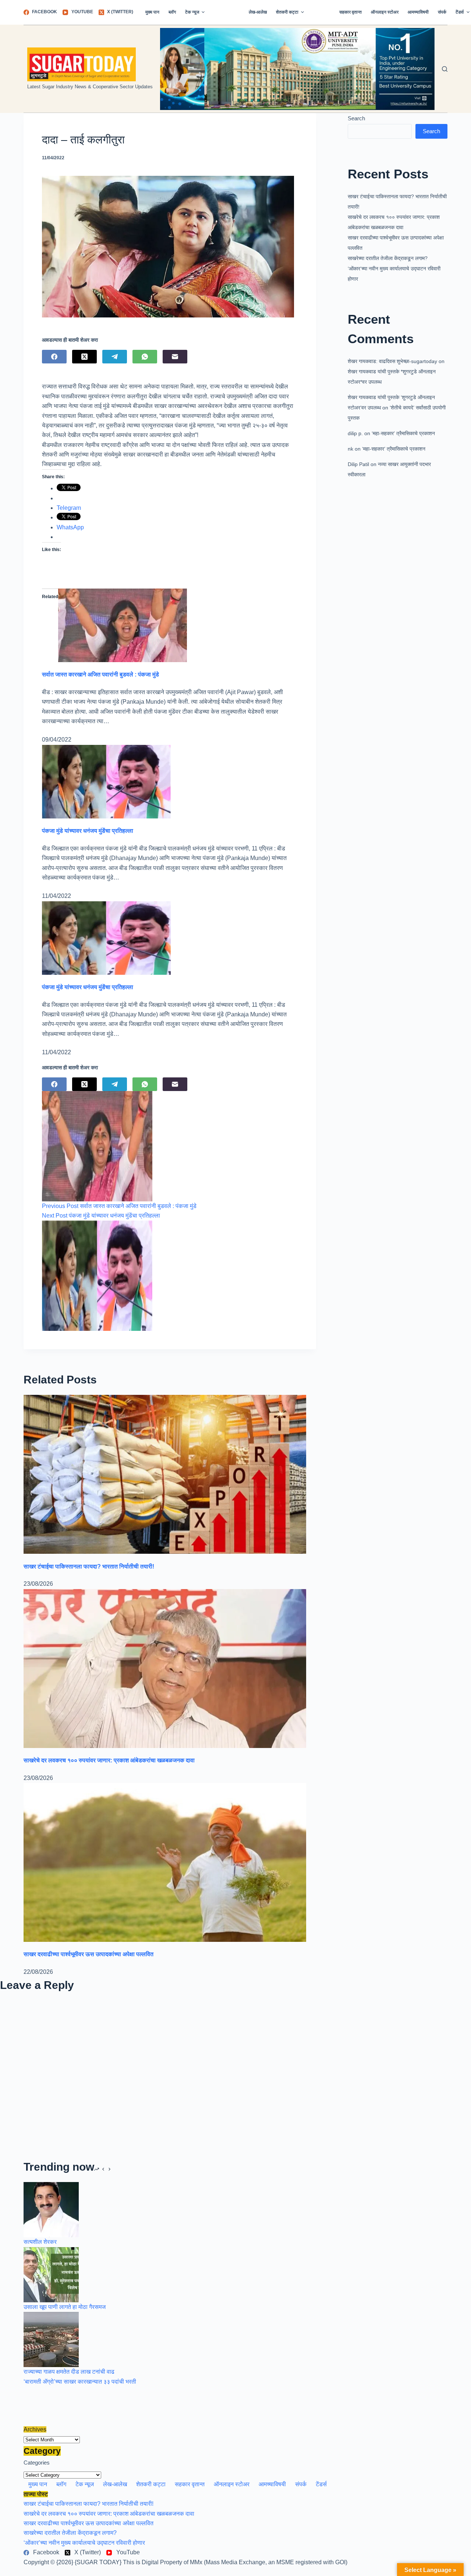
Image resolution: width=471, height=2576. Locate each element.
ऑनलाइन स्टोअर (385, 12)
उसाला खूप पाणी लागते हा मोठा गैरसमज (65, 2307)
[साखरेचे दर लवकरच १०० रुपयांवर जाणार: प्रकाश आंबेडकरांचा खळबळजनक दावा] (165, 1668)
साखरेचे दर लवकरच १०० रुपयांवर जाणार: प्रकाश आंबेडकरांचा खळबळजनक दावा (109, 1760)
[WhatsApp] (145, 357)
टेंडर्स (321, 2484)
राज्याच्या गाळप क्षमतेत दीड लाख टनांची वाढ (69, 2372)
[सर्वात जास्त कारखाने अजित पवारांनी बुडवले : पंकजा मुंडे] (123, 625)
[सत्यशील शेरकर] (51, 2209)
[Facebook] (54, 357)
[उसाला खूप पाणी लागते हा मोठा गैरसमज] (51, 2274)
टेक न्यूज (192, 12)
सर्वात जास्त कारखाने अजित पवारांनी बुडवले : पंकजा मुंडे (100, 674)
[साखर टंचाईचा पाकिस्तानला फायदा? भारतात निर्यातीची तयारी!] (165, 1474)
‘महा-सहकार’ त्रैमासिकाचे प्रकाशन (403, 433)
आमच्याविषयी (418, 12)
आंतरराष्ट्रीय (227, 12)
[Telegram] (115, 357)
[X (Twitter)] (84, 357)
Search (356, 118)
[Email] (175, 357)
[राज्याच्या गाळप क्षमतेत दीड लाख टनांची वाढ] (51, 2339)
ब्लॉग (172, 12)
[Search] (445, 69)
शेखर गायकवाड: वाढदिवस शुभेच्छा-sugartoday (392, 361)
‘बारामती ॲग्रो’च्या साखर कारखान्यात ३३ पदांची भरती (80, 2382)
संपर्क (442, 12)
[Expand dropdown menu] (203, 12)
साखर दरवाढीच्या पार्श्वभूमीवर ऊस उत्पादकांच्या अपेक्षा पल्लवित (88, 1954)
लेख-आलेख (258, 12)
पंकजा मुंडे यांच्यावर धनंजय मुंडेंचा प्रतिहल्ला (88, 831)
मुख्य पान (152, 12)
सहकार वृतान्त (350, 12)
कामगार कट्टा (322, 12)
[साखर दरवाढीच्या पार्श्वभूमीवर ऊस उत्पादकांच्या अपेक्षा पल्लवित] (165, 1862)
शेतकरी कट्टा (287, 12)
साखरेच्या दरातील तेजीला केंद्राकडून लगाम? (388, 258)
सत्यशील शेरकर (40, 2242)
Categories (37, 2463)
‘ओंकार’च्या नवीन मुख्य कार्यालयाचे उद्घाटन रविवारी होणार (84, 2543)
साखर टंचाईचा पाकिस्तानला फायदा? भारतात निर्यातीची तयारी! (89, 1566)
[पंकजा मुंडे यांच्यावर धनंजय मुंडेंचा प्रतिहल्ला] (106, 781)
